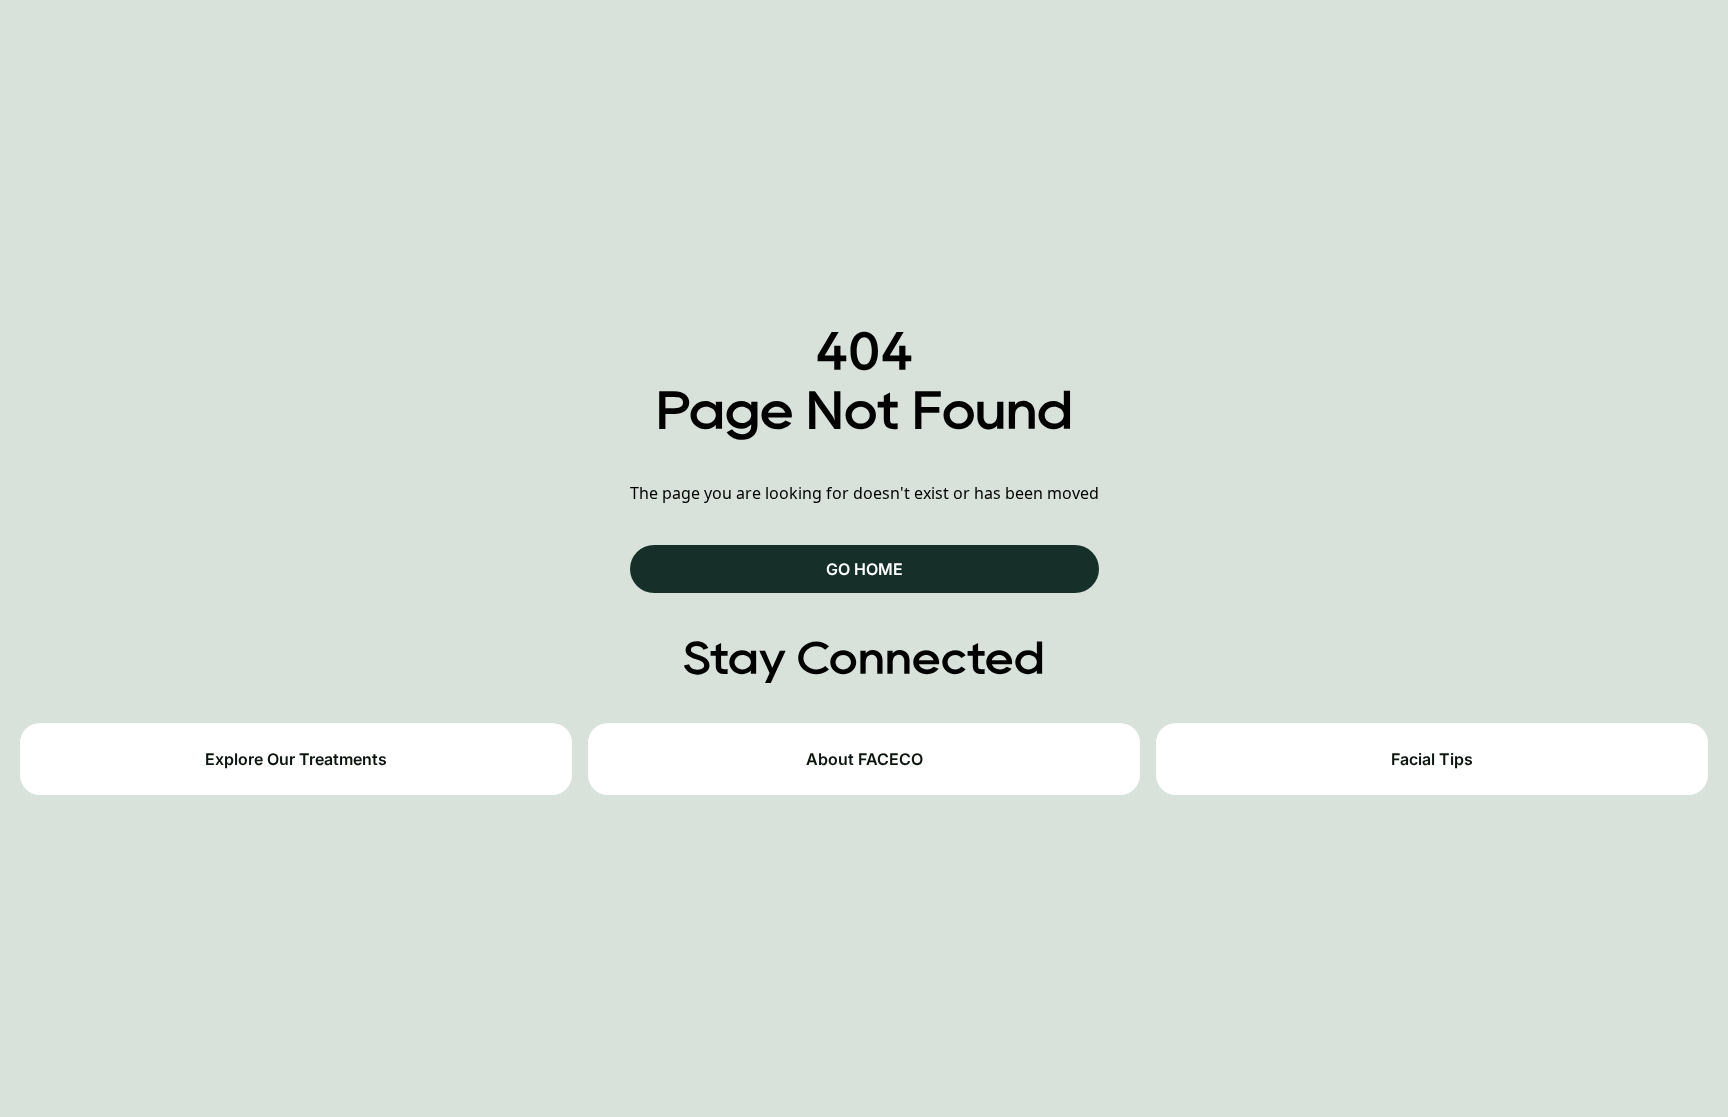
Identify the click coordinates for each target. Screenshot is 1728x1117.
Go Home (864, 569)
